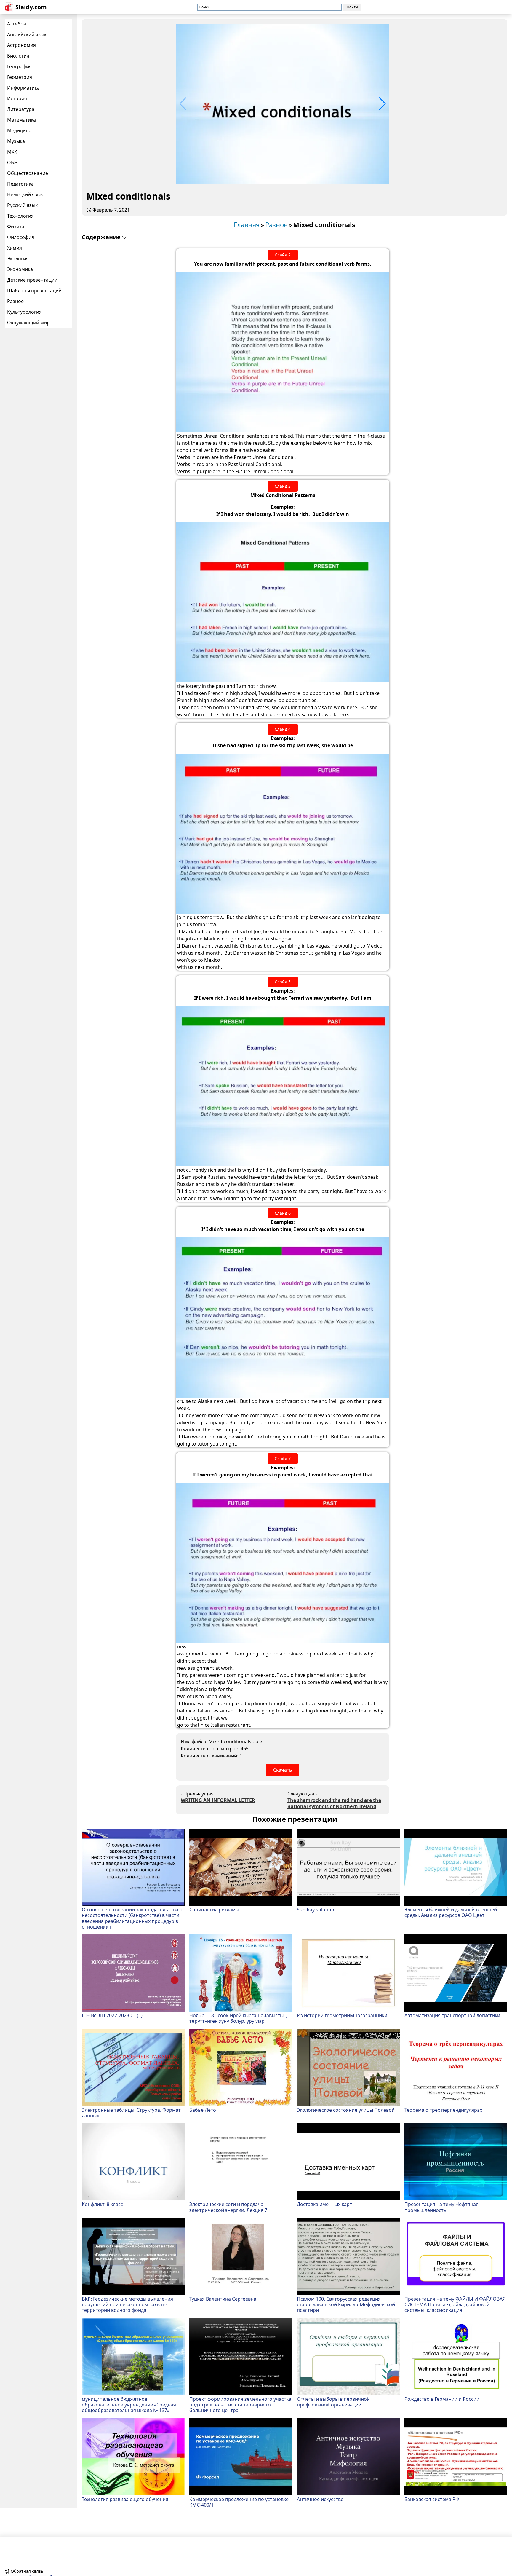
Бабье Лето (203, 2110)
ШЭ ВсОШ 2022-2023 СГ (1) (112, 2015)
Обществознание (28, 173)
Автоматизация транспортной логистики (452, 2015)
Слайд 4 (283, 729)
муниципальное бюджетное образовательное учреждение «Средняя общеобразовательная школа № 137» (129, 2405)
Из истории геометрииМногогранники (342, 2015)
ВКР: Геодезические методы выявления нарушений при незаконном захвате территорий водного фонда (127, 2304)
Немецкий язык (25, 194)
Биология (18, 56)
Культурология (24, 312)
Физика (16, 227)
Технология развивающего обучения (125, 2499)
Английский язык (27, 34)
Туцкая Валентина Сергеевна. (223, 2299)
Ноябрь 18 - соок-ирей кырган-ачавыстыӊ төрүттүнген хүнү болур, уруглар (238, 2018)
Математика (21, 120)
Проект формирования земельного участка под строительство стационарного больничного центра (240, 2405)
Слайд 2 (283, 255)
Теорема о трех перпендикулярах (443, 2110)
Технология (20, 216)
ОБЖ (13, 162)
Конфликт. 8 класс (102, 2204)
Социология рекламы (214, 1909)
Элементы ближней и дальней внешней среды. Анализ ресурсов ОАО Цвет (451, 1912)
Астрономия (21, 45)
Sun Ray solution (316, 1909)
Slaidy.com (31, 7)
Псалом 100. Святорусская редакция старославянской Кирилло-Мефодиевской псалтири (346, 2304)
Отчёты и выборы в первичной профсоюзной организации (333, 2402)
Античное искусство (320, 2499)
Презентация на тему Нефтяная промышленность (441, 2207)
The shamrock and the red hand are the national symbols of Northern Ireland (334, 1803)
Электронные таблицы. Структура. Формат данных (131, 2113)
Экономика (20, 269)
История (17, 98)
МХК (12, 152)
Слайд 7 (283, 1458)
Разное (15, 301)
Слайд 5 (283, 982)
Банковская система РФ (432, 2499)
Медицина (19, 130)
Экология (18, 259)
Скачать (283, 1770)
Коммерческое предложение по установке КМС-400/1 (239, 2502)
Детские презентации (32, 280)
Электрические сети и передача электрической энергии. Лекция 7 (228, 2207)
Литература (21, 109)
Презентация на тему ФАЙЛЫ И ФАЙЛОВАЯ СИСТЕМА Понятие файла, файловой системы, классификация (455, 2304)
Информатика (23, 88)
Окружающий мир (28, 323)
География (19, 66)
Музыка (16, 141)
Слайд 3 (283, 486)
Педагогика (20, 184)
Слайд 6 (283, 1213)
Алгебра (17, 24)
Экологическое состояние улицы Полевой (346, 2110)
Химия (15, 248)
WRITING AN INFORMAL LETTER (218, 1800)
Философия (21, 237)
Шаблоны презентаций (34, 291)
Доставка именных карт (324, 2204)
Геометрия (20, 77)
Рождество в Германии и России (442, 2399)
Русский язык (22, 205)
